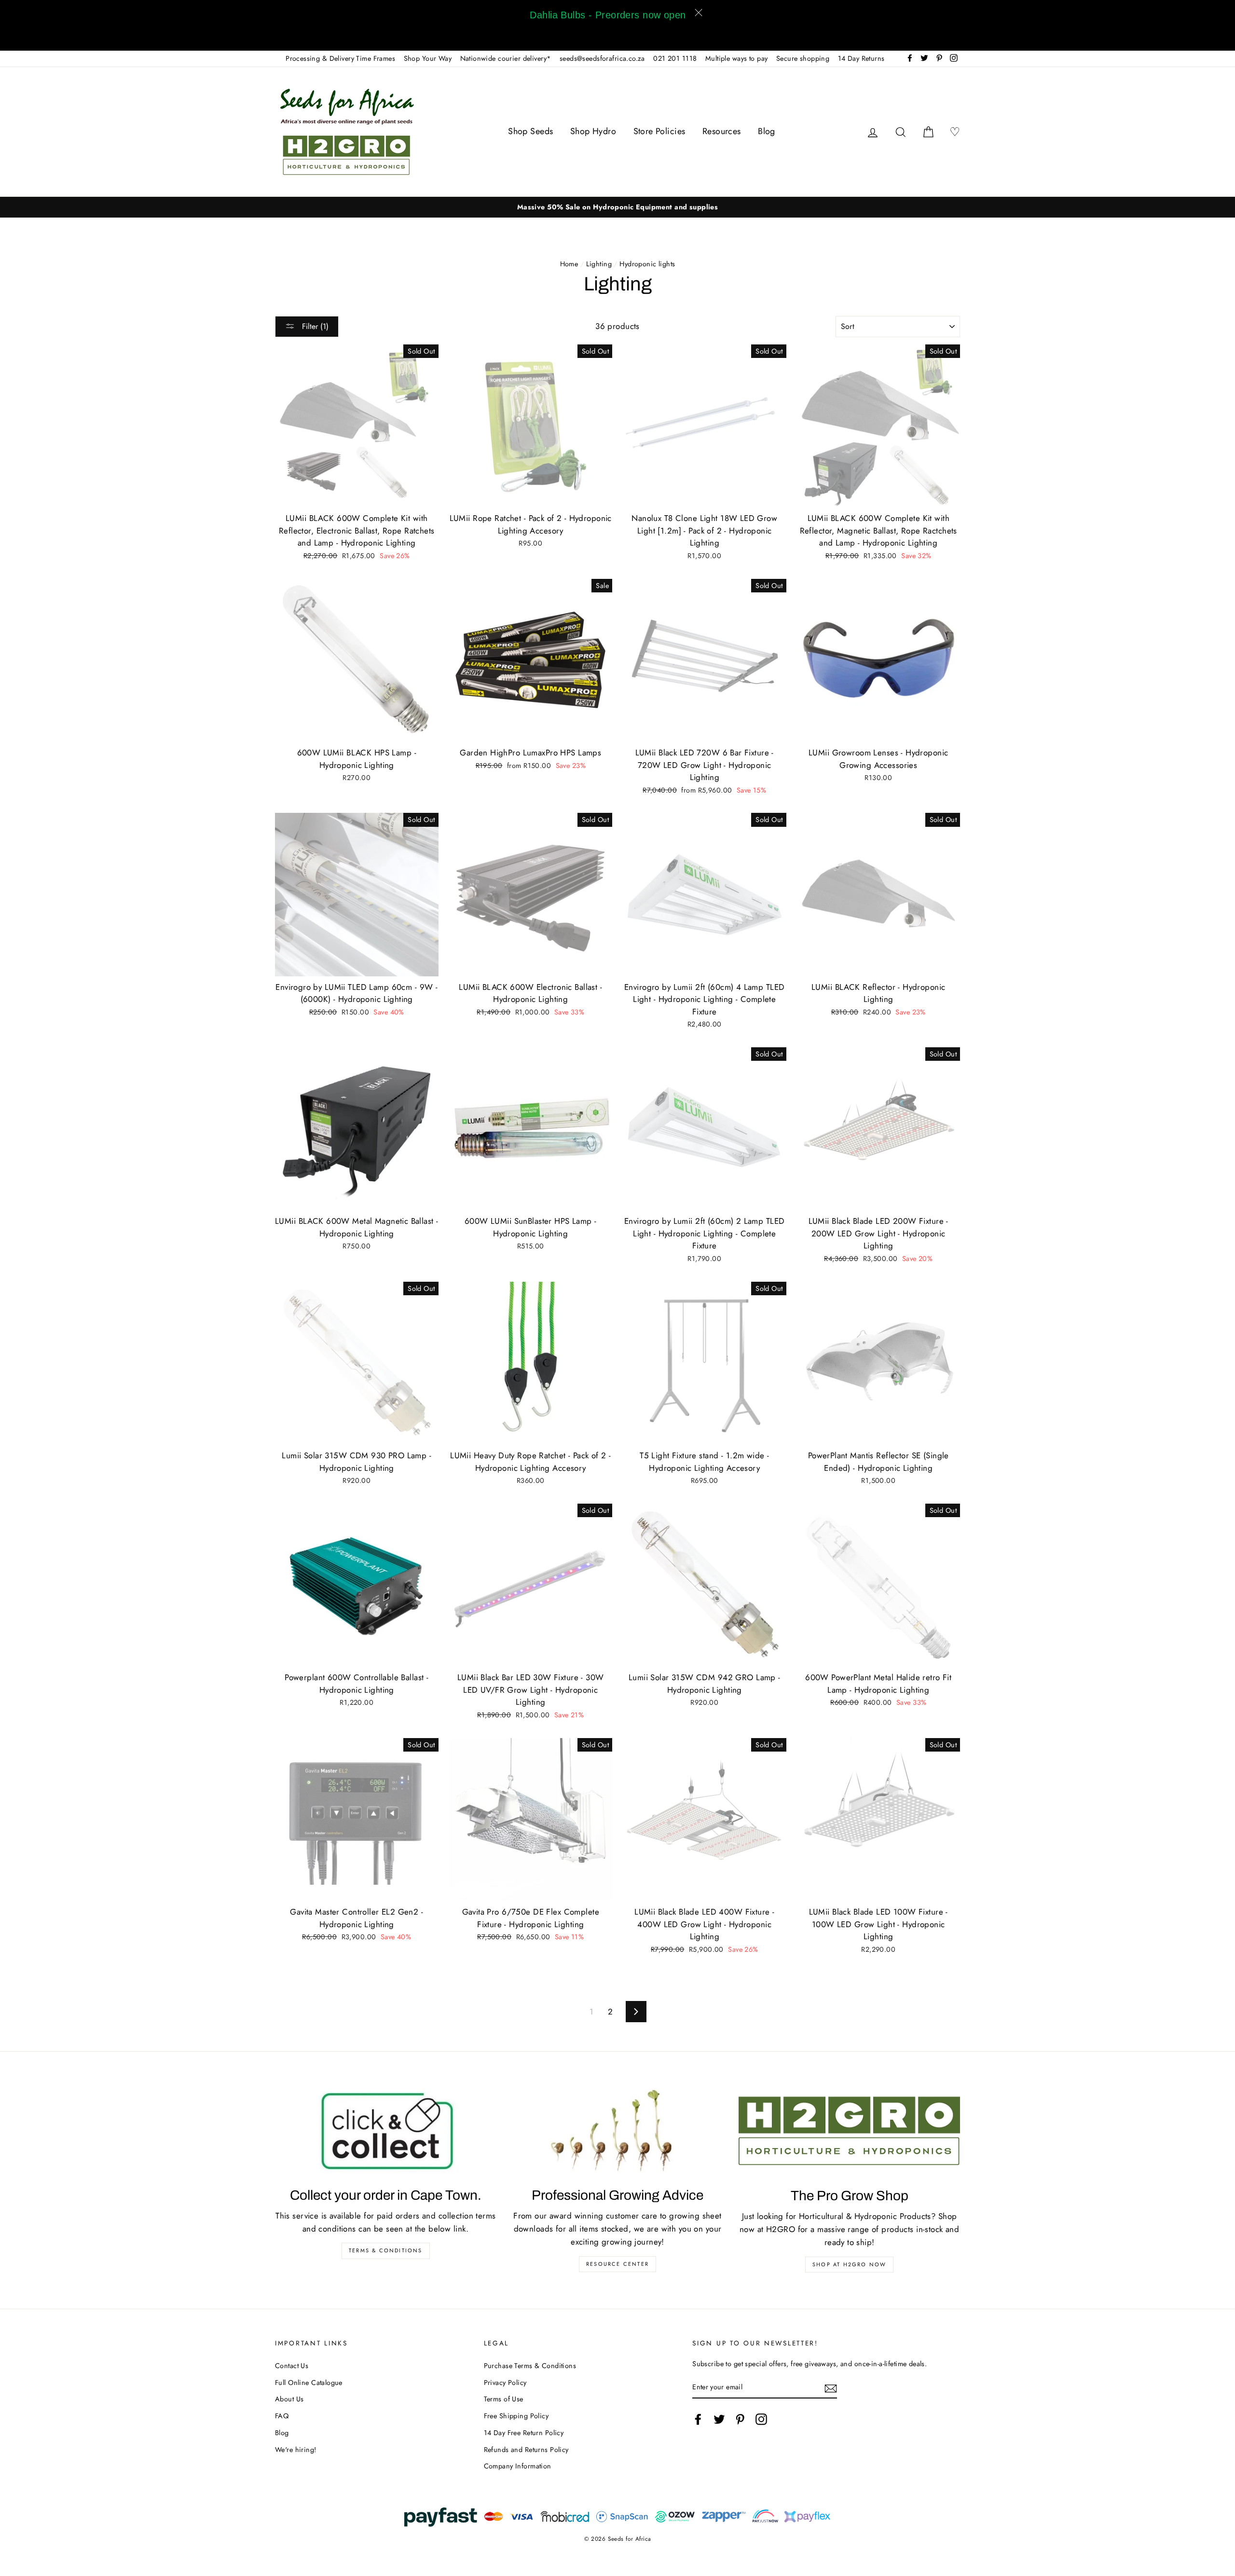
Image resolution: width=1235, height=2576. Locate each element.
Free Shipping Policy (516, 2416)
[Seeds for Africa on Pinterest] (740, 2419)
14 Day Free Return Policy (524, 2433)
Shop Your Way (428, 58)
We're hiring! (296, 2450)
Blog (767, 131)
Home (569, 264)
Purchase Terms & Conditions (530, 2366)
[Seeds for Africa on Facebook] (698, 2419)
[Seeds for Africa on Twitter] (719, 2419)
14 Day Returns (861, 58)
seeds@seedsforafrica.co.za (602, 58)
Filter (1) (314, 326)
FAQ (282, 2416)
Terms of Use (504, 2399)
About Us (289, 2399)
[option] (617, 207)
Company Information (518, 2466)
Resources (722, 131)
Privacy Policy (505, 2383)
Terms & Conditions (386, 2250)
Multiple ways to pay (737, 58)
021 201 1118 (675, 58)
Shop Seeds (530, 131)
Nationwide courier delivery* (506, 58)
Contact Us (292, 2366)
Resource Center (617, 2264)
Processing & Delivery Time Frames (340, 58)
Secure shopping (803, 58)
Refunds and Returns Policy (526, 2450)
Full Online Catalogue (309, 2383)
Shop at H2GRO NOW (849, 2264)
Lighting (599, 264)
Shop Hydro (593, 131)
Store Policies (659, 131)
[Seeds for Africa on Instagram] (761, 2419)
